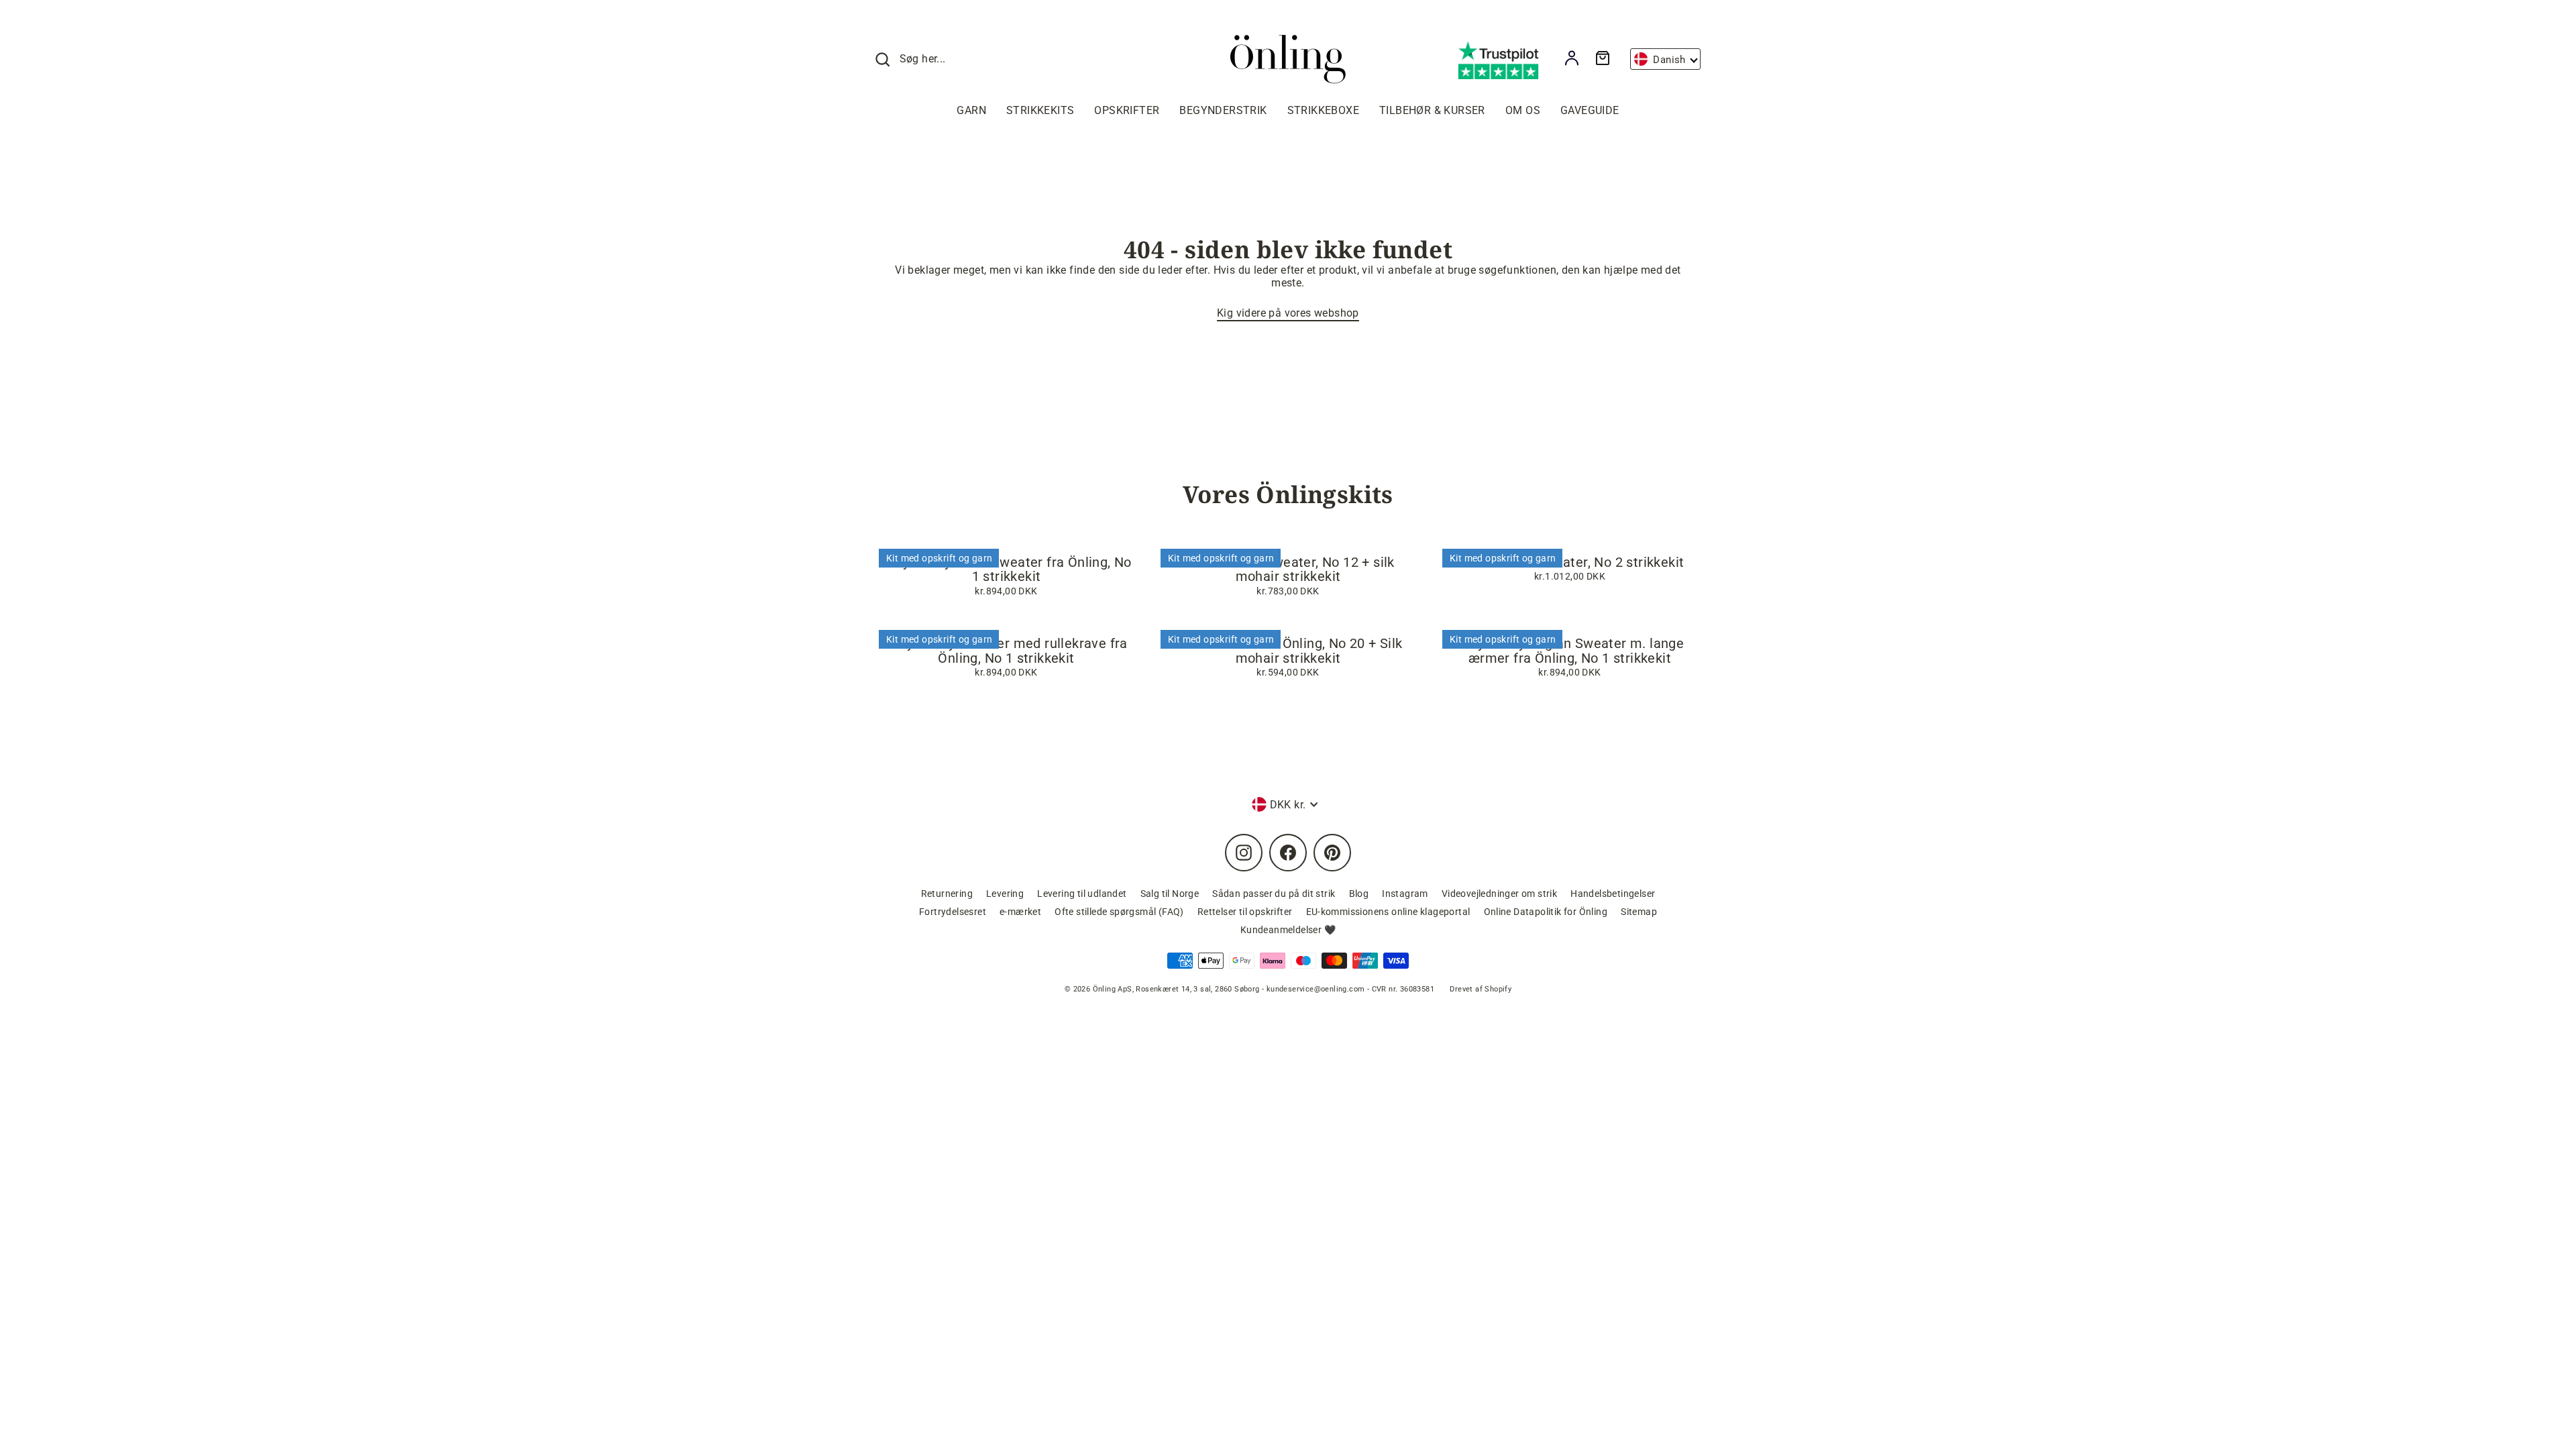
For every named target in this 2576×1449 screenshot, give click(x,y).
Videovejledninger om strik (1499, 894)
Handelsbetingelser (1613, 894)
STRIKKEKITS (1040, 110)
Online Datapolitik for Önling (1546, 912)
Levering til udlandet (1082, 894)
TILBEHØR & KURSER (1432, 110)
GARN (971, 110)
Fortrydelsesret (953, 912)
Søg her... (923, 59)
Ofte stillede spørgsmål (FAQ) (1119, 912)
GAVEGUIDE (1590, 110)
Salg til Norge (1170, 894)
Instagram (1405, 894)
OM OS (1523, 110)
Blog (1359, 894)
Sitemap (1639, 912)
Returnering (947, 894)
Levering (1005, 894)
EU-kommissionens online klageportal (1388, 912)
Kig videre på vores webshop (1288, 313)
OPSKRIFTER (1127, 110)
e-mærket (1020, 912)
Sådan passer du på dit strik (1274, 894)
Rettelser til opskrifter (1245, 912)
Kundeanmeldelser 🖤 (1288, 930)
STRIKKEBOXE (1323, 110)
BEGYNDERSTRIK (1223, 110)
